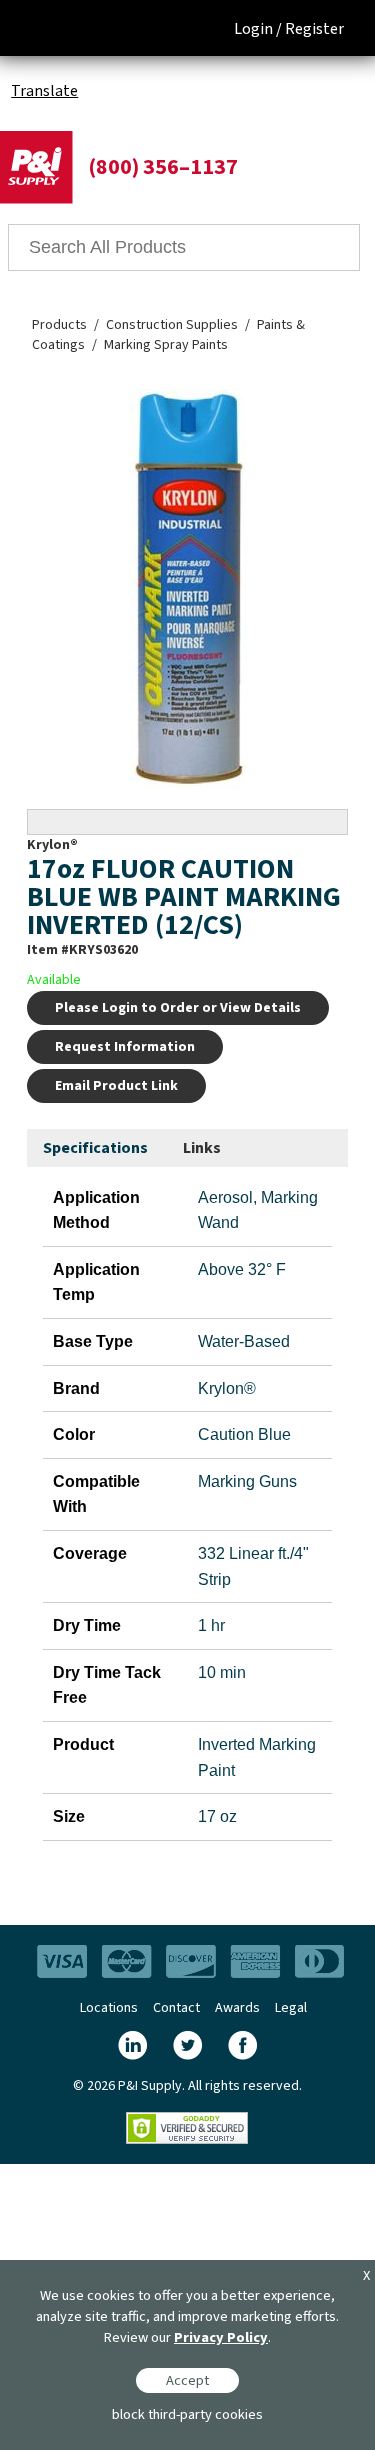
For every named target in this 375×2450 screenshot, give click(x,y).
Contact (176, 2008)
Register (314, 29)
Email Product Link (116, 1086)
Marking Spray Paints (166, 345)
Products (59, 325)
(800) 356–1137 (163, 167)
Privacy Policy (221, 2337)
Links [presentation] (202, 1148)
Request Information (125, 1047)
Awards (237, 2008)
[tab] (95, 1149)
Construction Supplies (172, 325)
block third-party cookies (187, 2414)
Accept (187, 2380)
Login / (258, 29)
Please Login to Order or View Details (178, 1008)
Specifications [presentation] (95, 1148)
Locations (109, 2008)
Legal (291, 2008)
